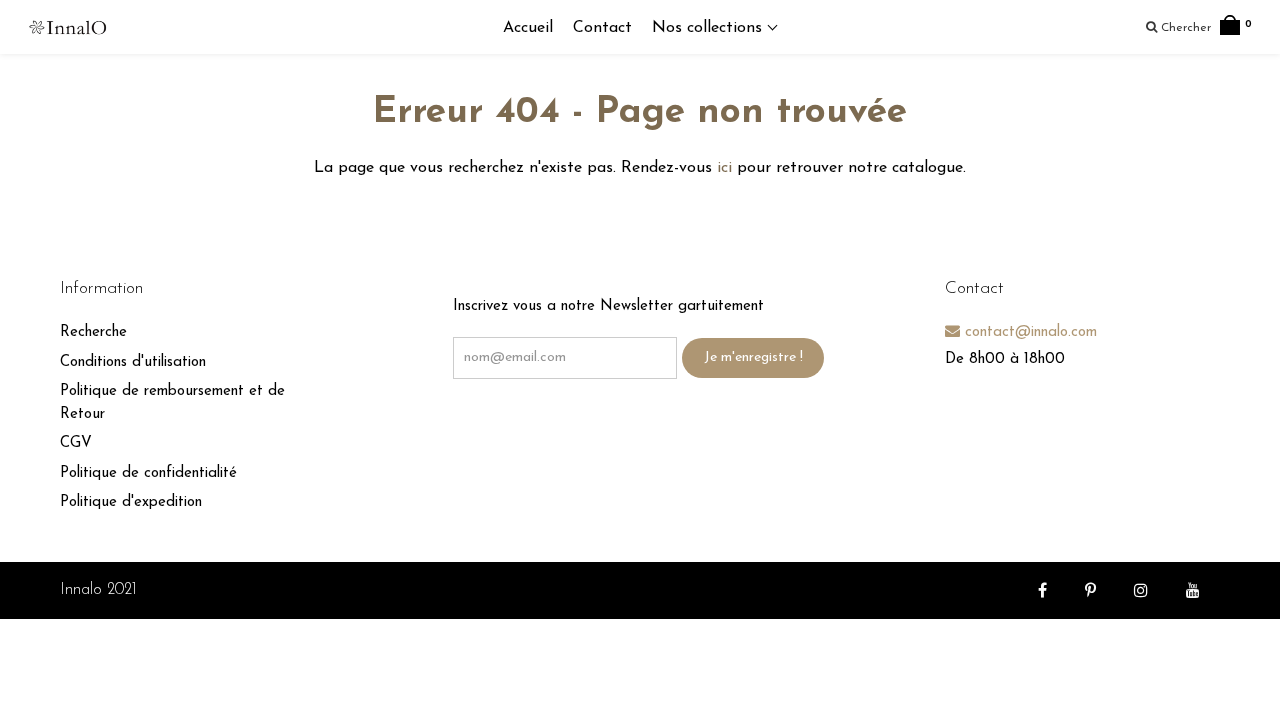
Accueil (528, 28)
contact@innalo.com (1028, 332)
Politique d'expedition (131, 502)
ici (724, 168)
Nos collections (709, 28)
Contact (602, 28)
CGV (76, 443)
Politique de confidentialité (148, 473)
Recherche (93, 332)
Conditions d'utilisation (133, 362)
